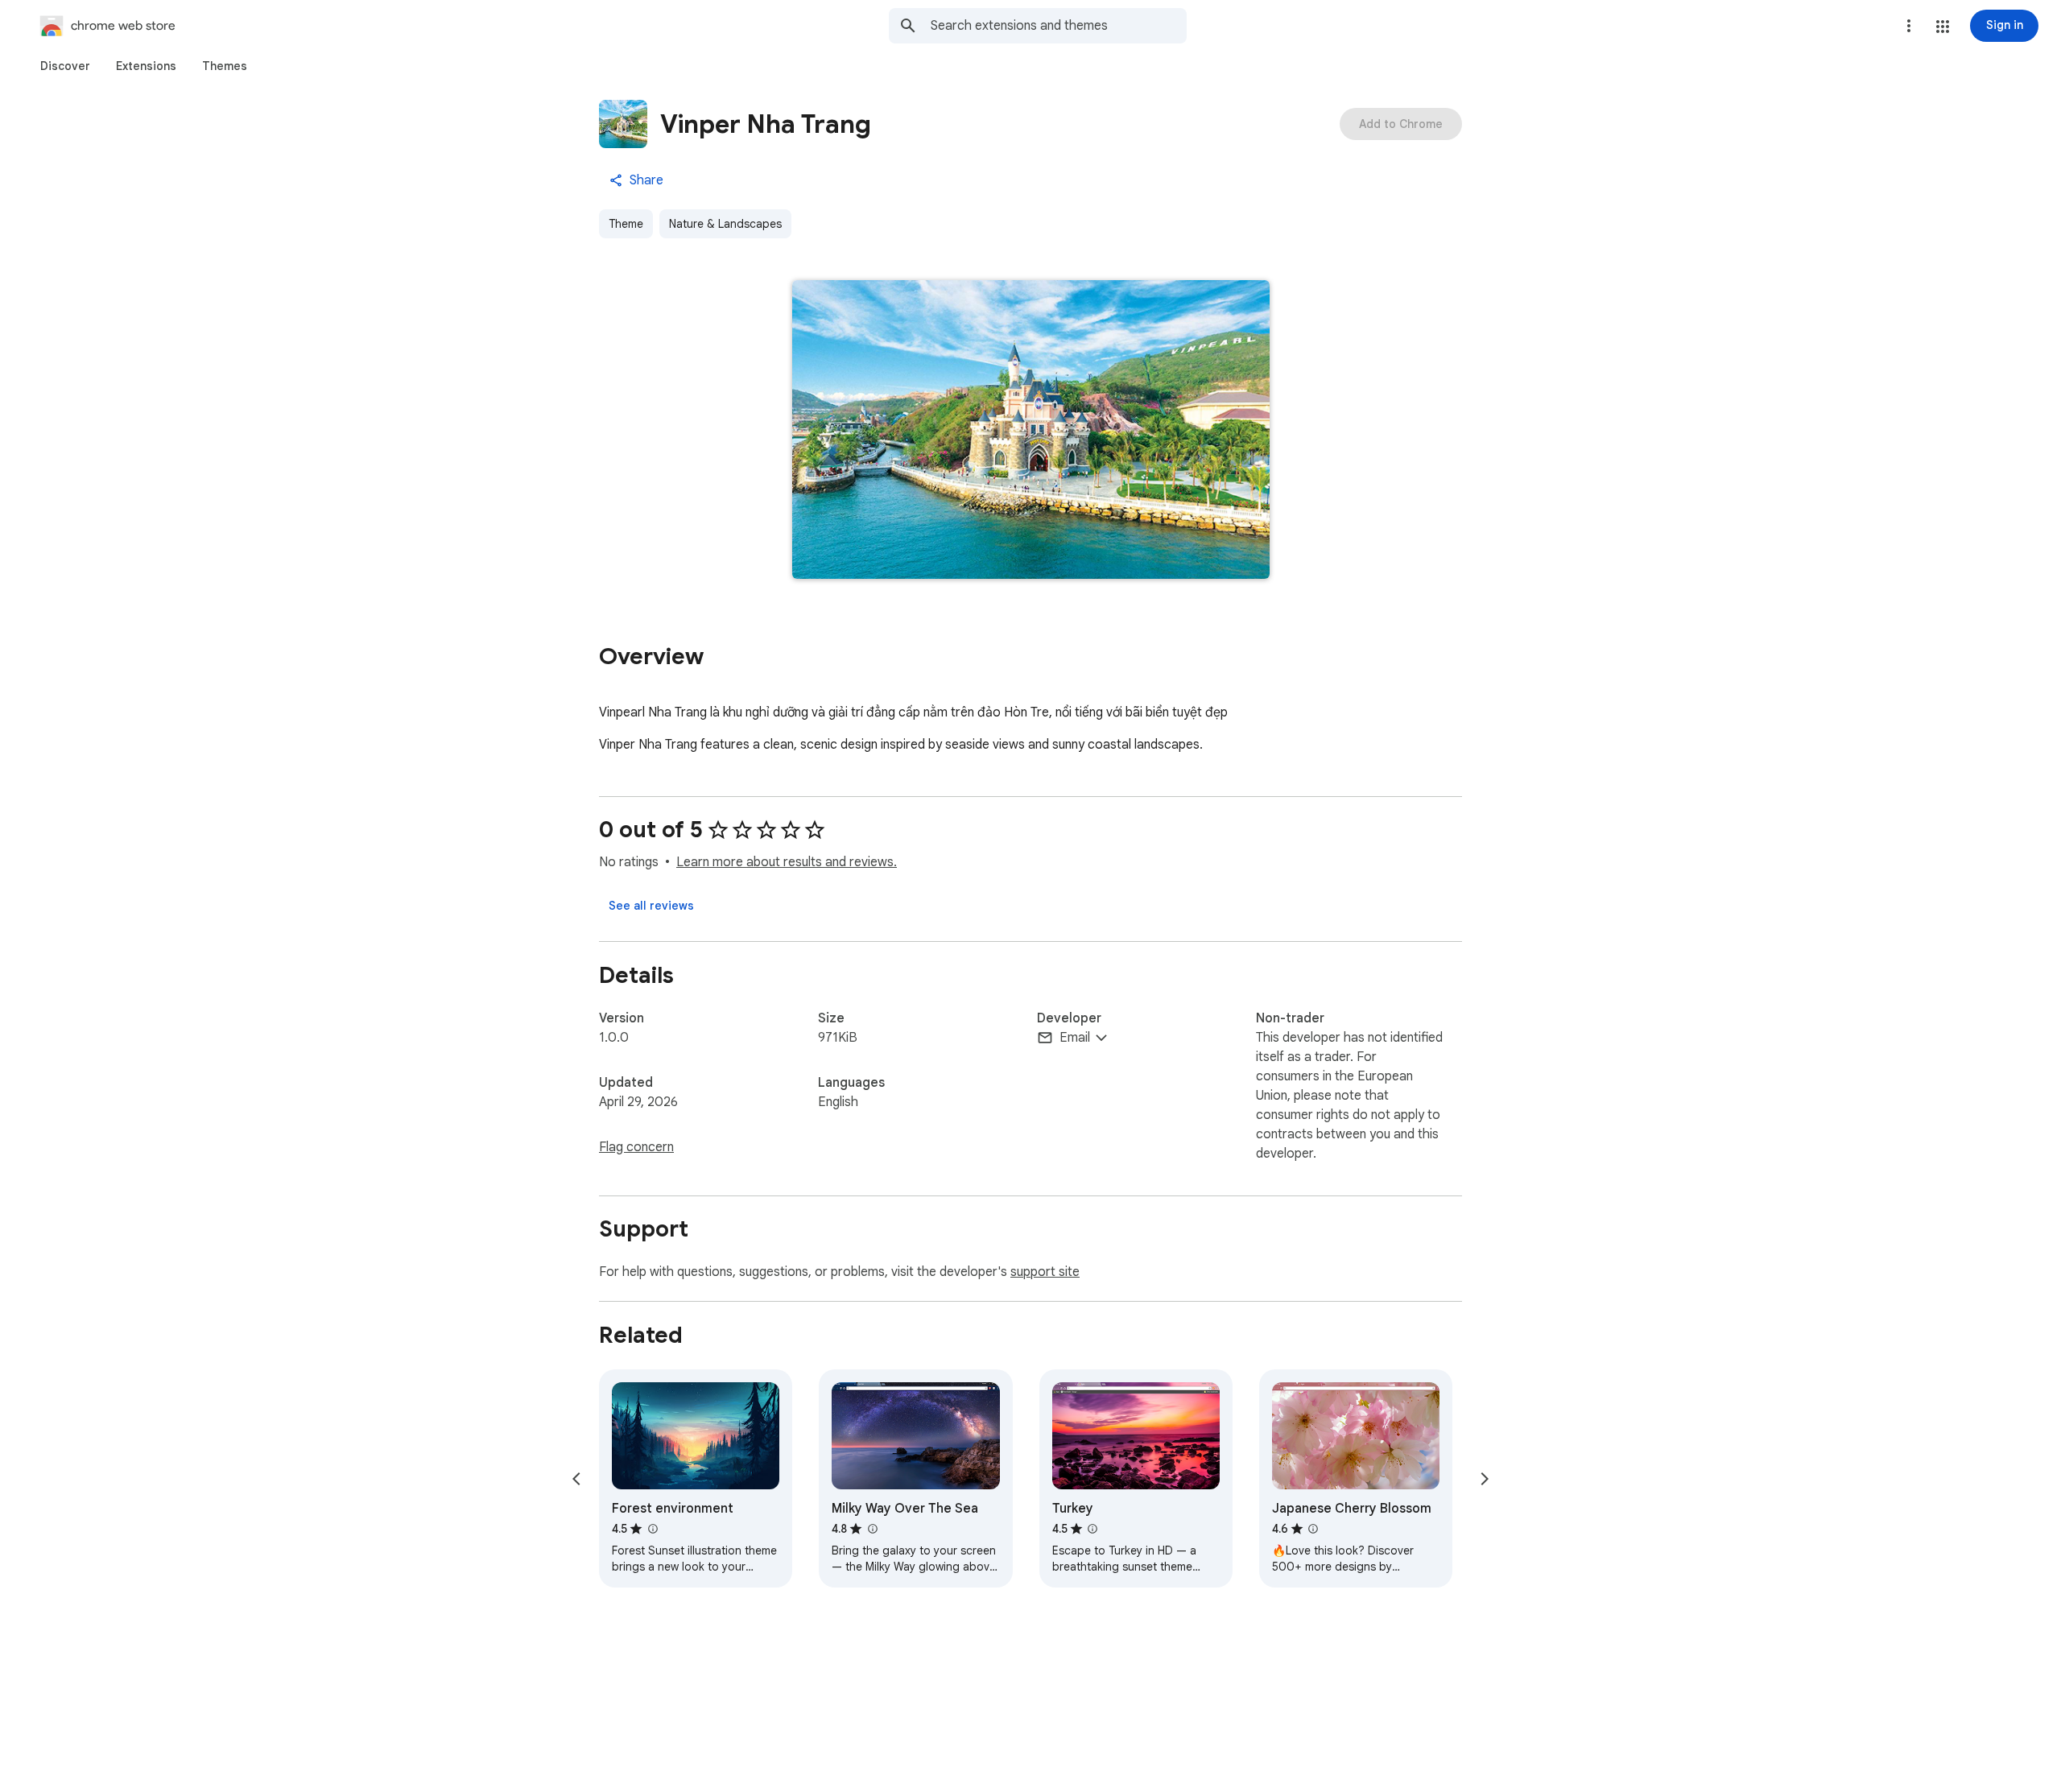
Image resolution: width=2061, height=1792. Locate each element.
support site (1045, 1272)
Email (1075, 1038)
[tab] (65, 66)
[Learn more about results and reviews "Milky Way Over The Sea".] (872, 1529)
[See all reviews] (651, 906)
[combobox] (1059, 26)
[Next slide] (1485, 1479)
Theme (626, 224)
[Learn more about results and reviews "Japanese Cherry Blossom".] (1313, 1529)
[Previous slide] (576, 1479)
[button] (1943, 27)
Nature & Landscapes (725, 224)
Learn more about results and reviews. (787, 862)
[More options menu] (1909, 26)
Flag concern (636, 1147)
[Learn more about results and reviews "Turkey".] (1092, 1529)
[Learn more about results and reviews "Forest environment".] (652, 1529)
